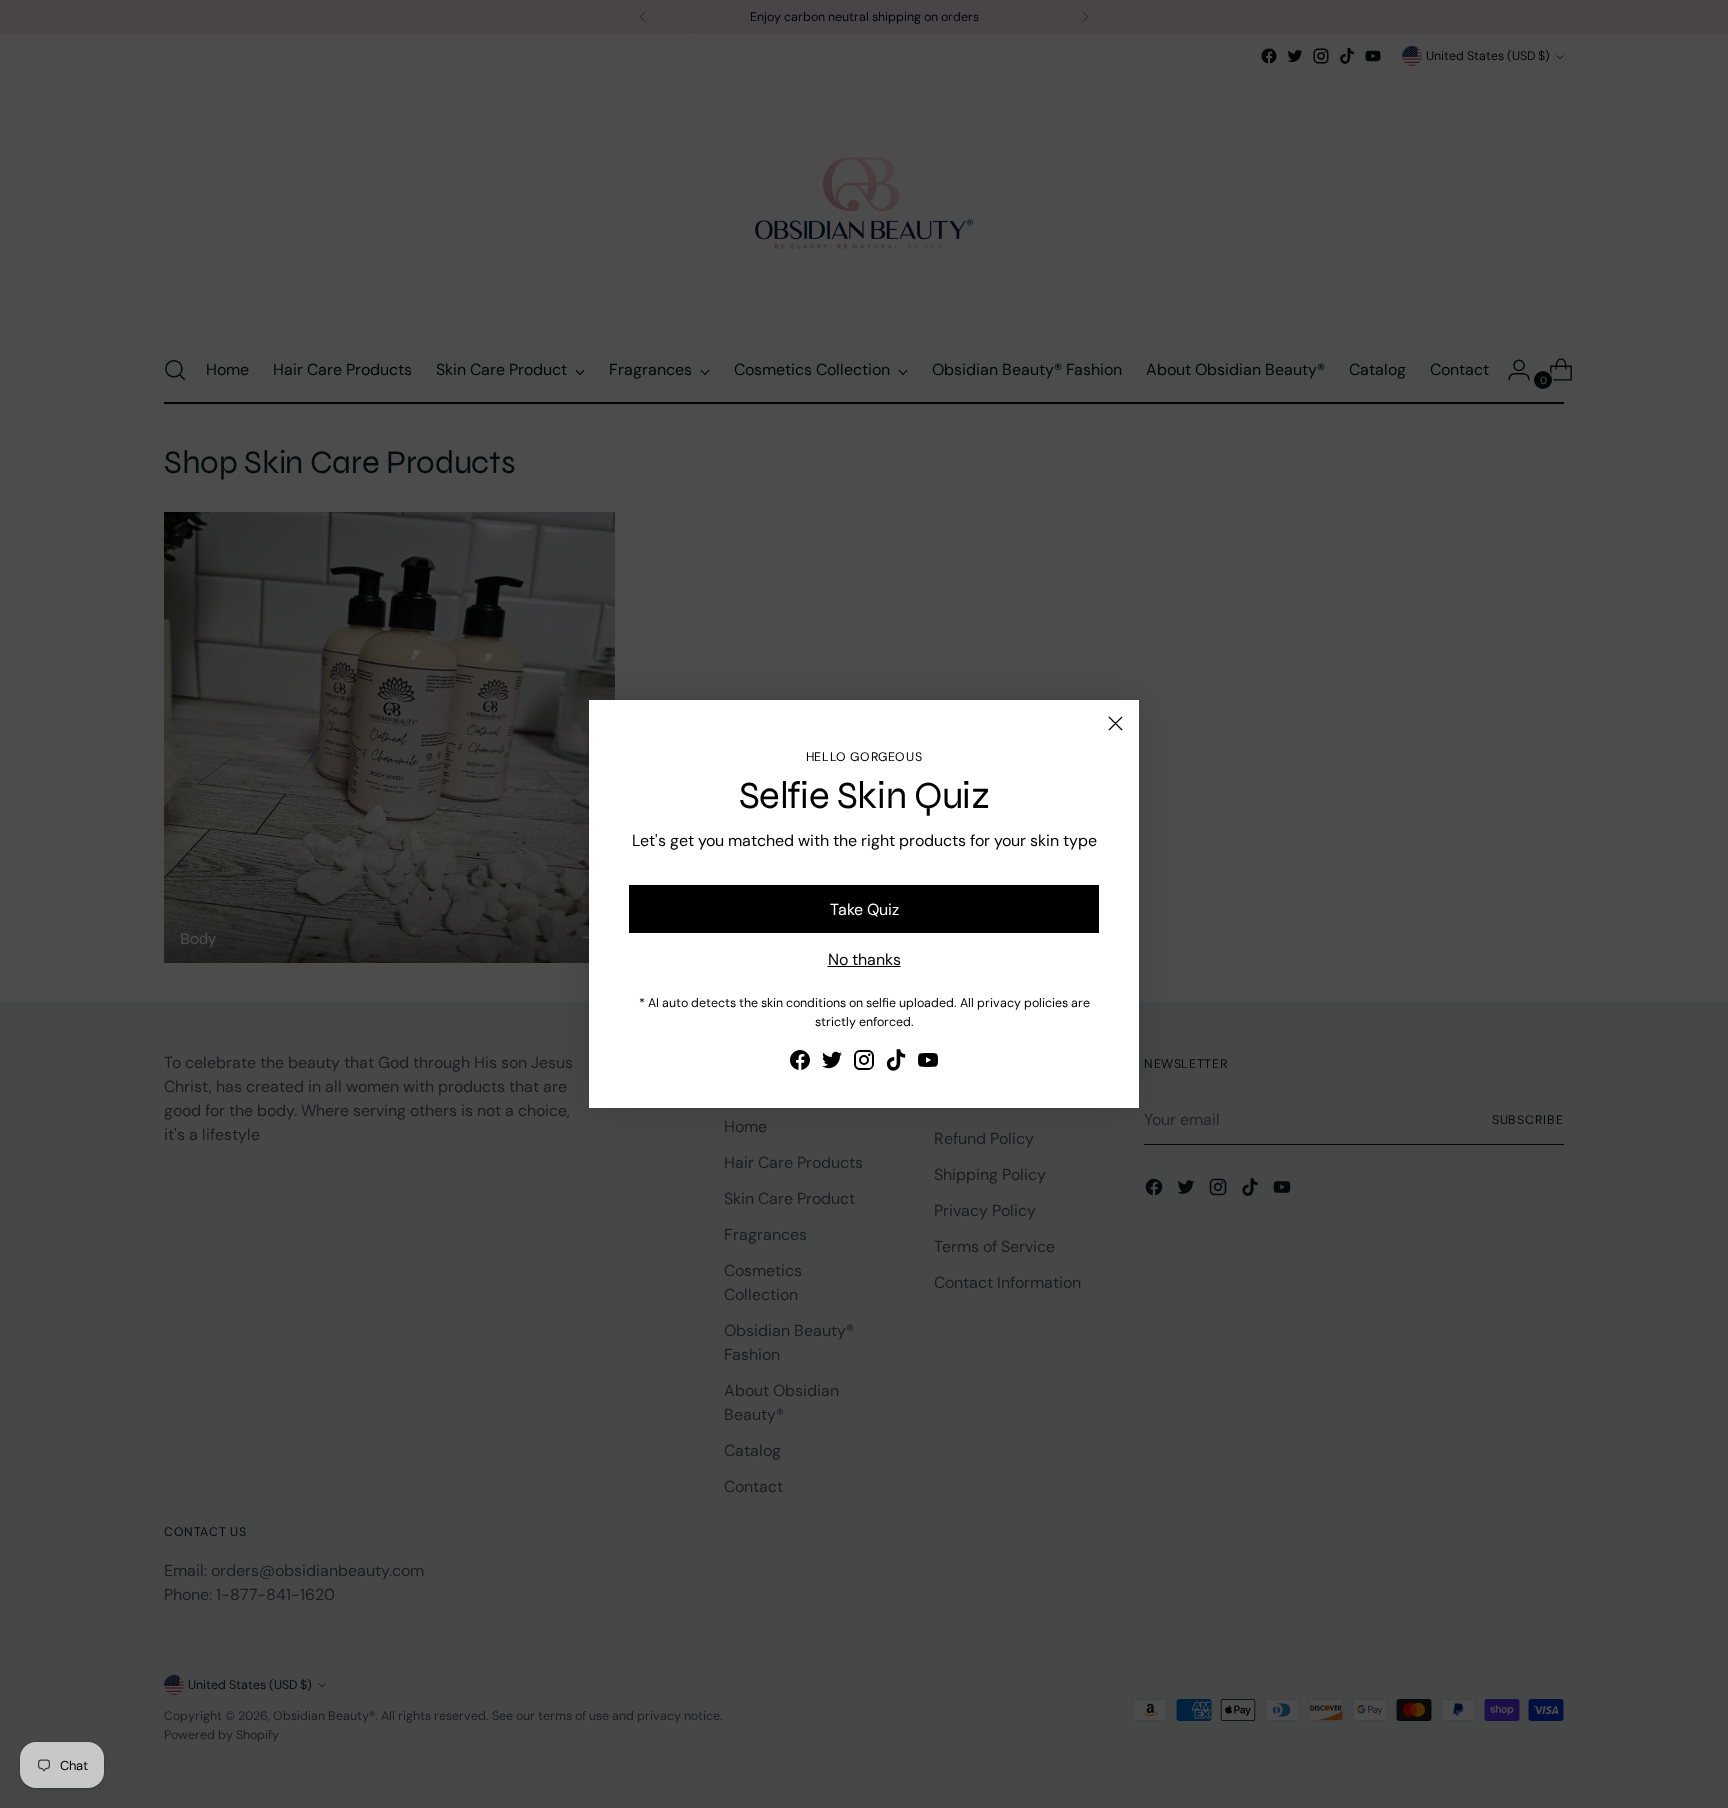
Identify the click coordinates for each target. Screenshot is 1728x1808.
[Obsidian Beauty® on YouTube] (928, 1063)
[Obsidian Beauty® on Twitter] (832, 1063)
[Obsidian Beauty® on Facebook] (800, 1063)
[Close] (1115, 723)
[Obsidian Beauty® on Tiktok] (896, 1063)
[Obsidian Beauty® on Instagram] (864, 1063)
